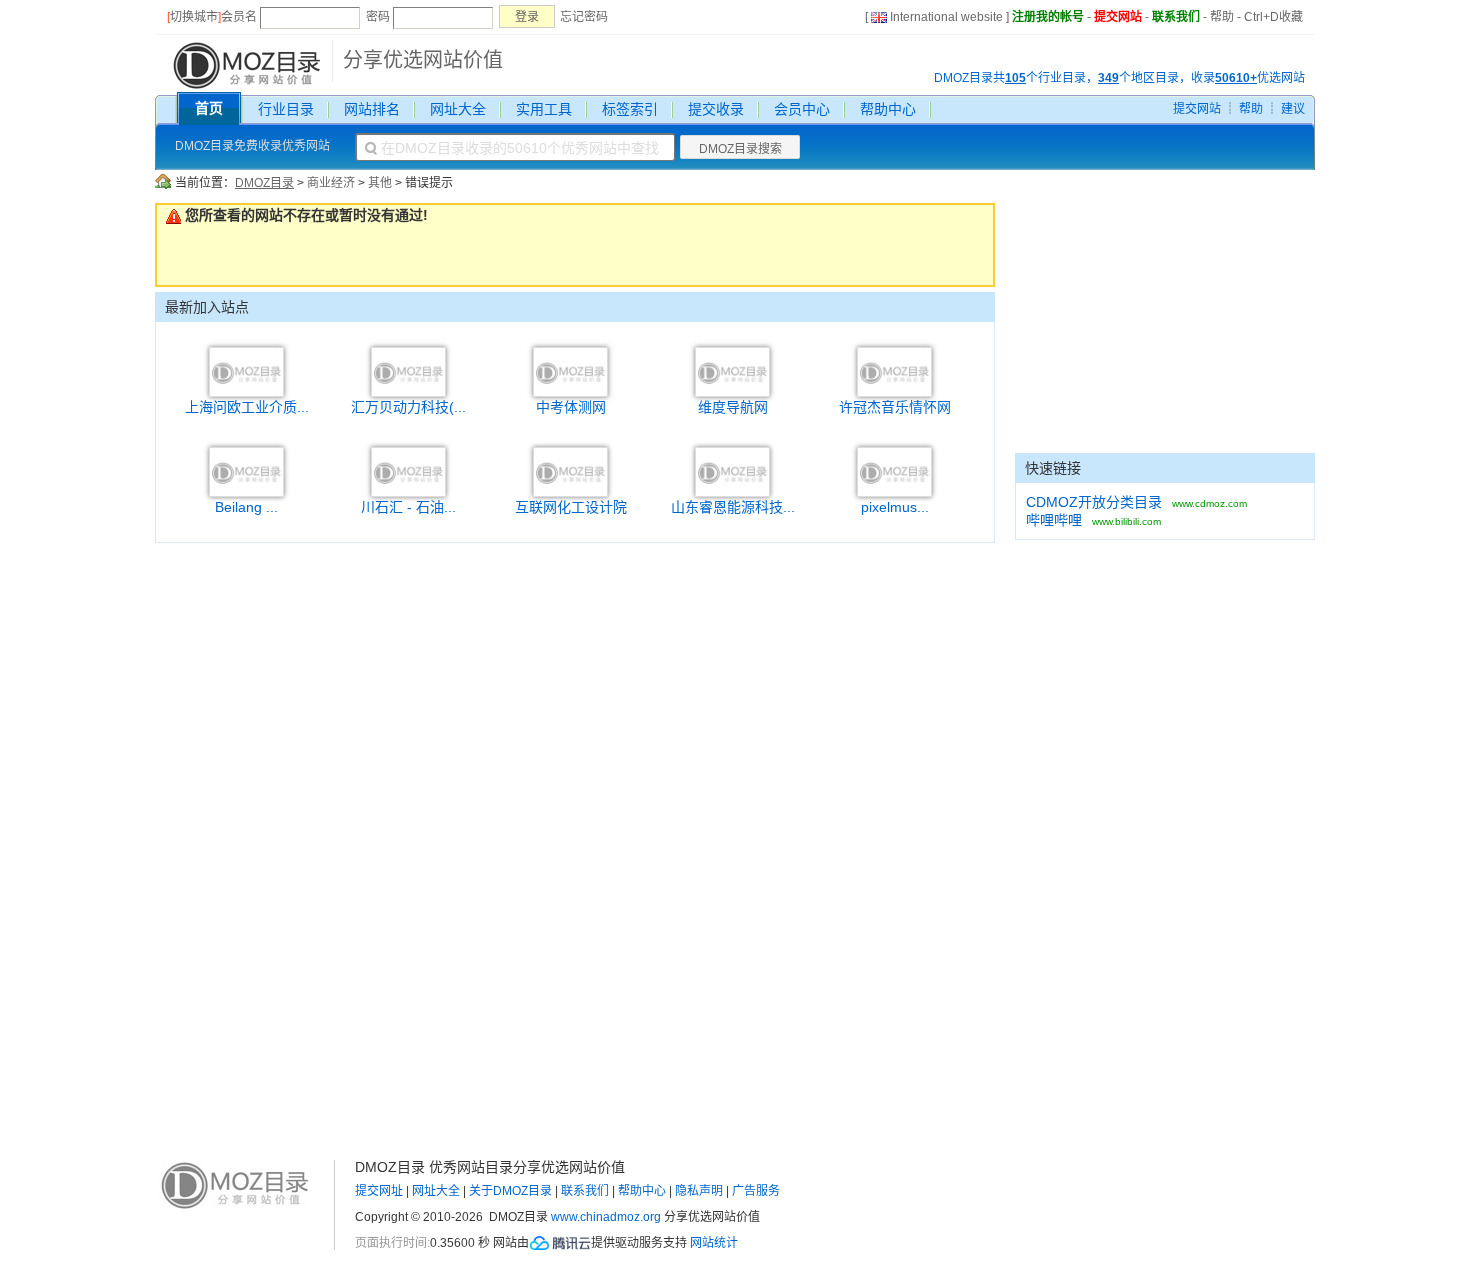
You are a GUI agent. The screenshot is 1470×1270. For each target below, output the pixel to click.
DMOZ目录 (264, 183)
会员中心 (802, 109)
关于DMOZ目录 (510, 1191)
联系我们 (1176, 17)
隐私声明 (699, 1191)
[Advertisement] (1165, 328)
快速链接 (1053, 468)
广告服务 (756, 1191)
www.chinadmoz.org (606, 1217)
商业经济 (331, 183)
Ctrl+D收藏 (1273, 17)
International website (946, 17)
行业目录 (286, 109)
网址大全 (458, 109)
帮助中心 (888, 109)
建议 (1293, 109)
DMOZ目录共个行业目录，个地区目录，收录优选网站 (1119, 78)
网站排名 (372, 109)
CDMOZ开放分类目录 (1094, 502)
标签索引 (630, 109)
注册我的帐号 (1048, 17)
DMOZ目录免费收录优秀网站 (252, 146)
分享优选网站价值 (423, 60)
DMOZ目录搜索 (740, 149)
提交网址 (379, 1191)
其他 (380, 183)
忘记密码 (584, 17)
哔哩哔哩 (1054, 520)
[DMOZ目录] (244, 64)
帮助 (1222, 17)
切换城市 (194, 17)
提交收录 (716, 109)
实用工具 (544, 109)
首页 (209, 108)
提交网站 (1118, 17)
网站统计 (714, 1243)
